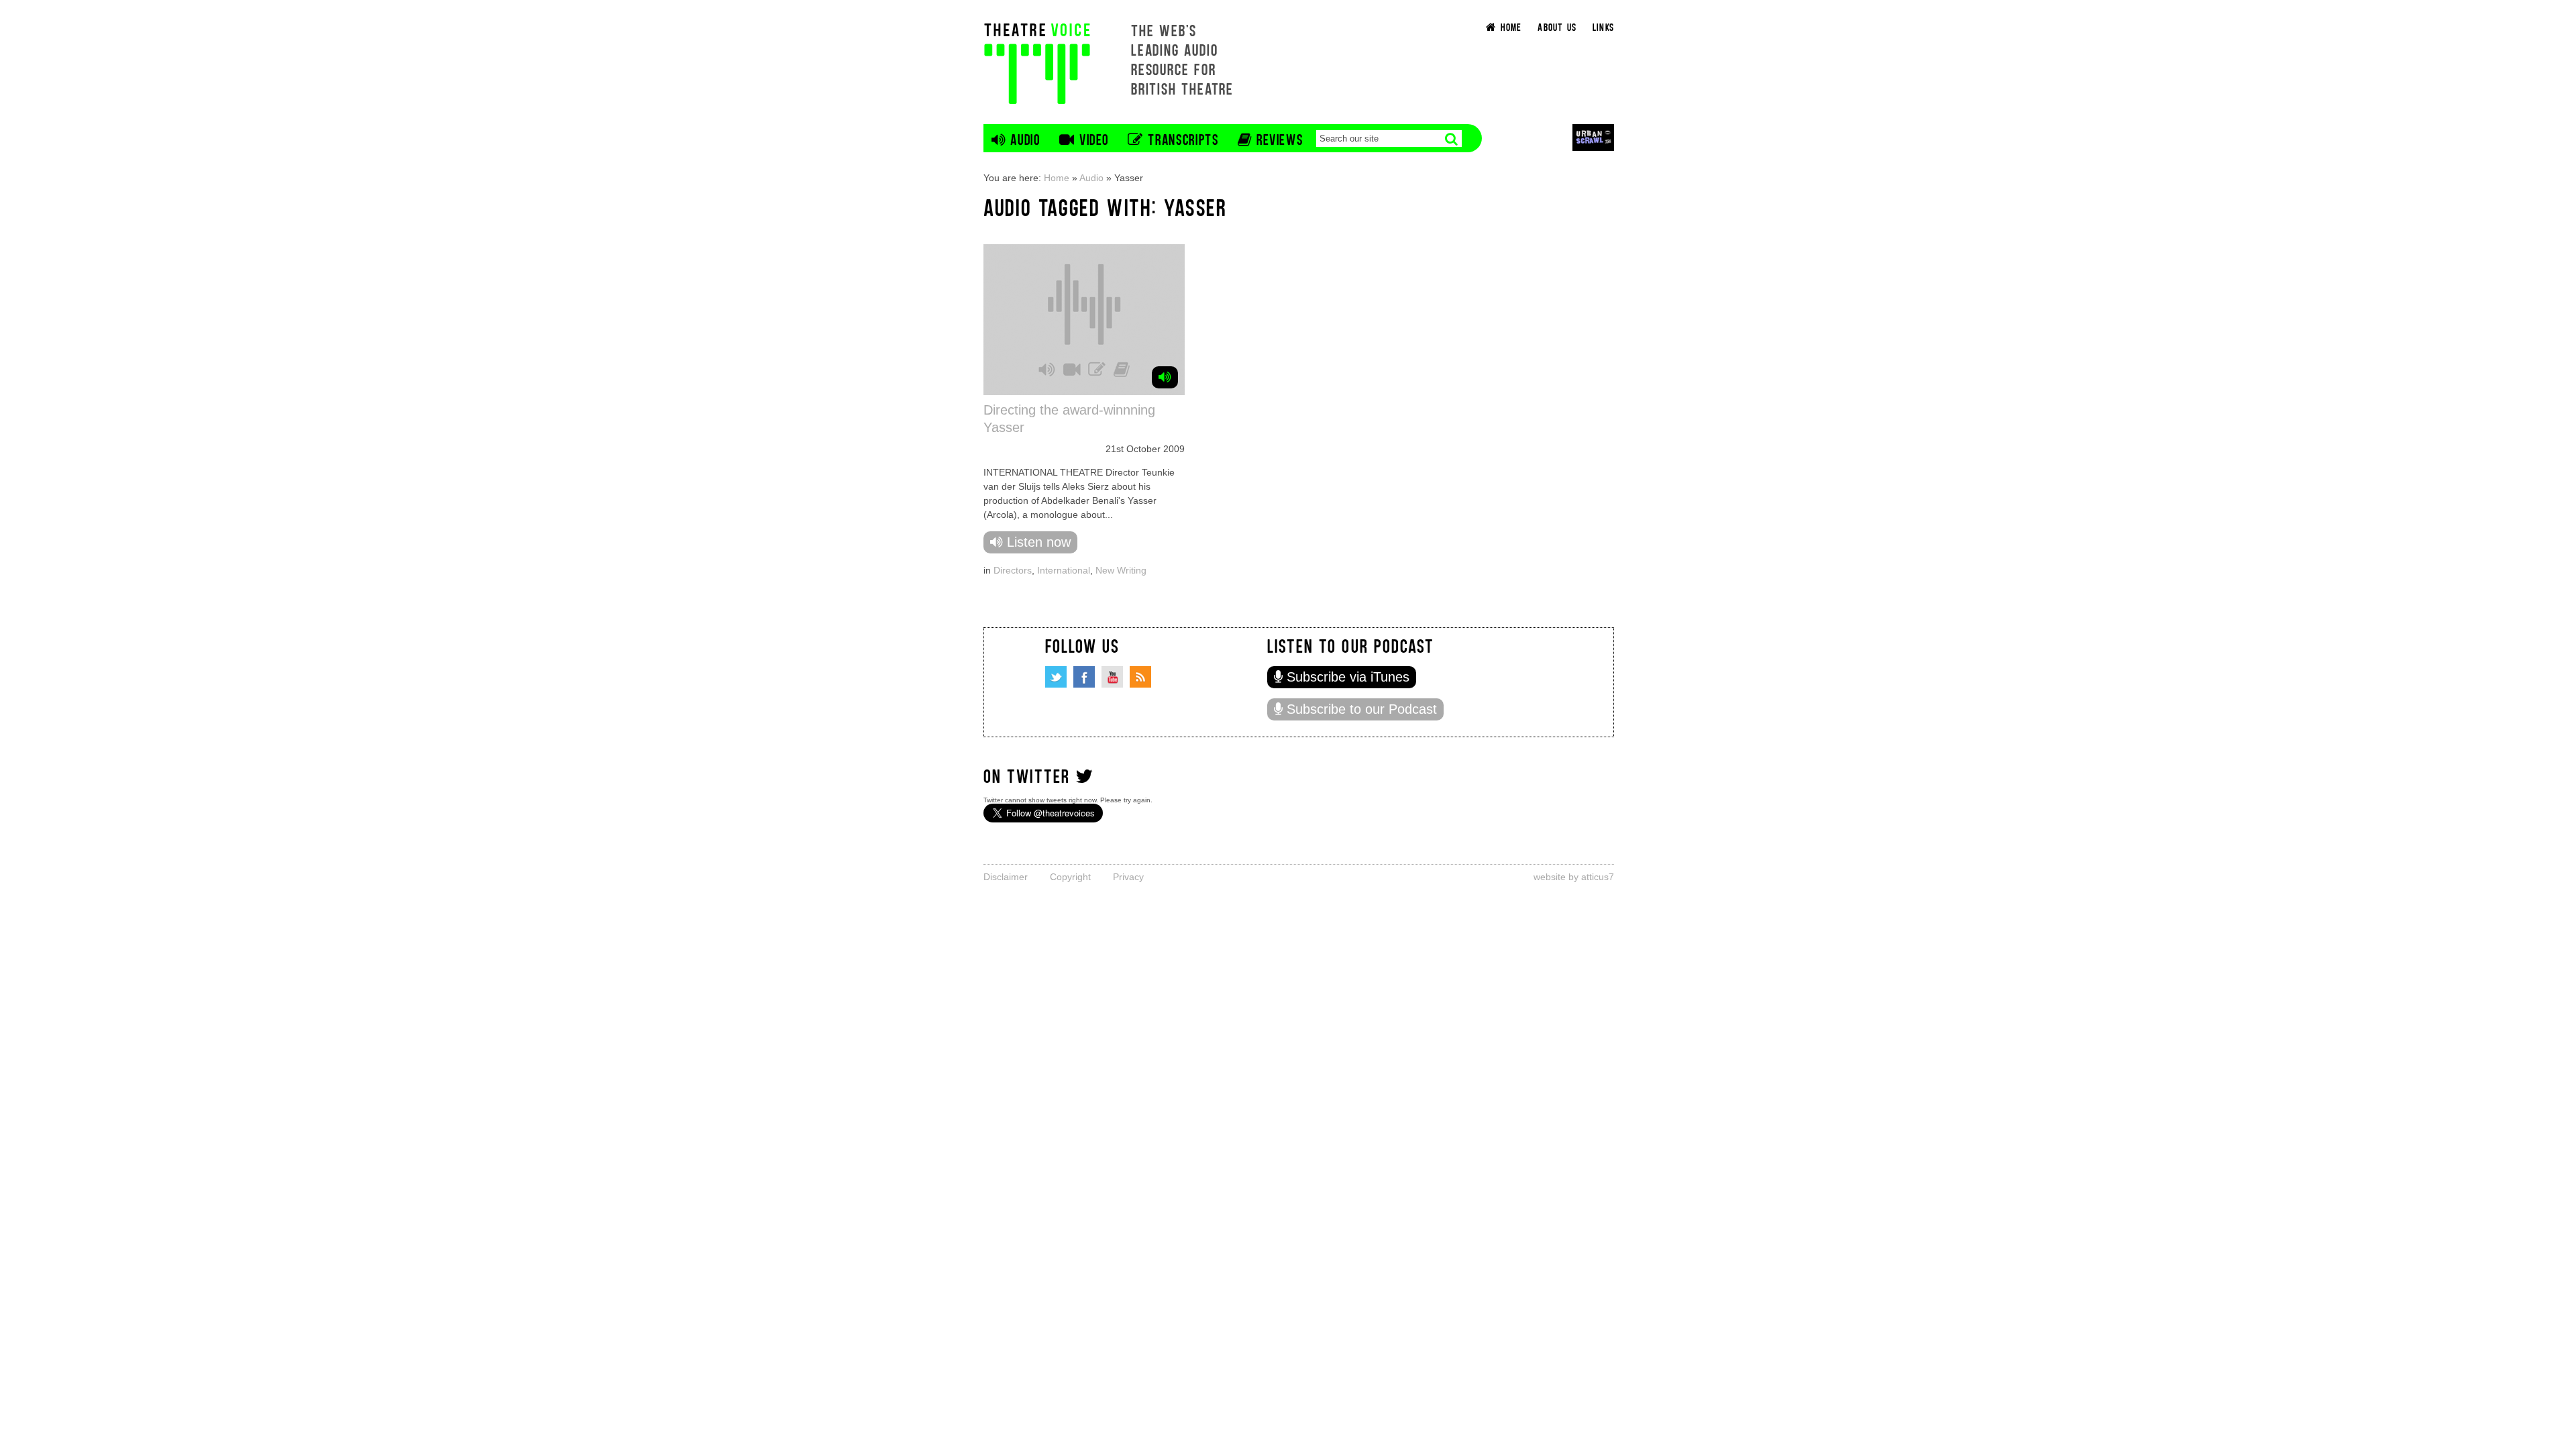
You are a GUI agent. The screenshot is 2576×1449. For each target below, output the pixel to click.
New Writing (1121, 570)
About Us (1557, 26)
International (1064, 570)
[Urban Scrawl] (1593, 137)
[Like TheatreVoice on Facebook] (1084, 677)
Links (1603, 26)
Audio (1091, 178)
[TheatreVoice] (1037, 62)
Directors (1013, 570)
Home (1057, 178)
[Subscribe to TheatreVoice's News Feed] (1140, 677)
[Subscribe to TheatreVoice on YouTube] (1112, 677)
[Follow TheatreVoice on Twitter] (1056, 677)
